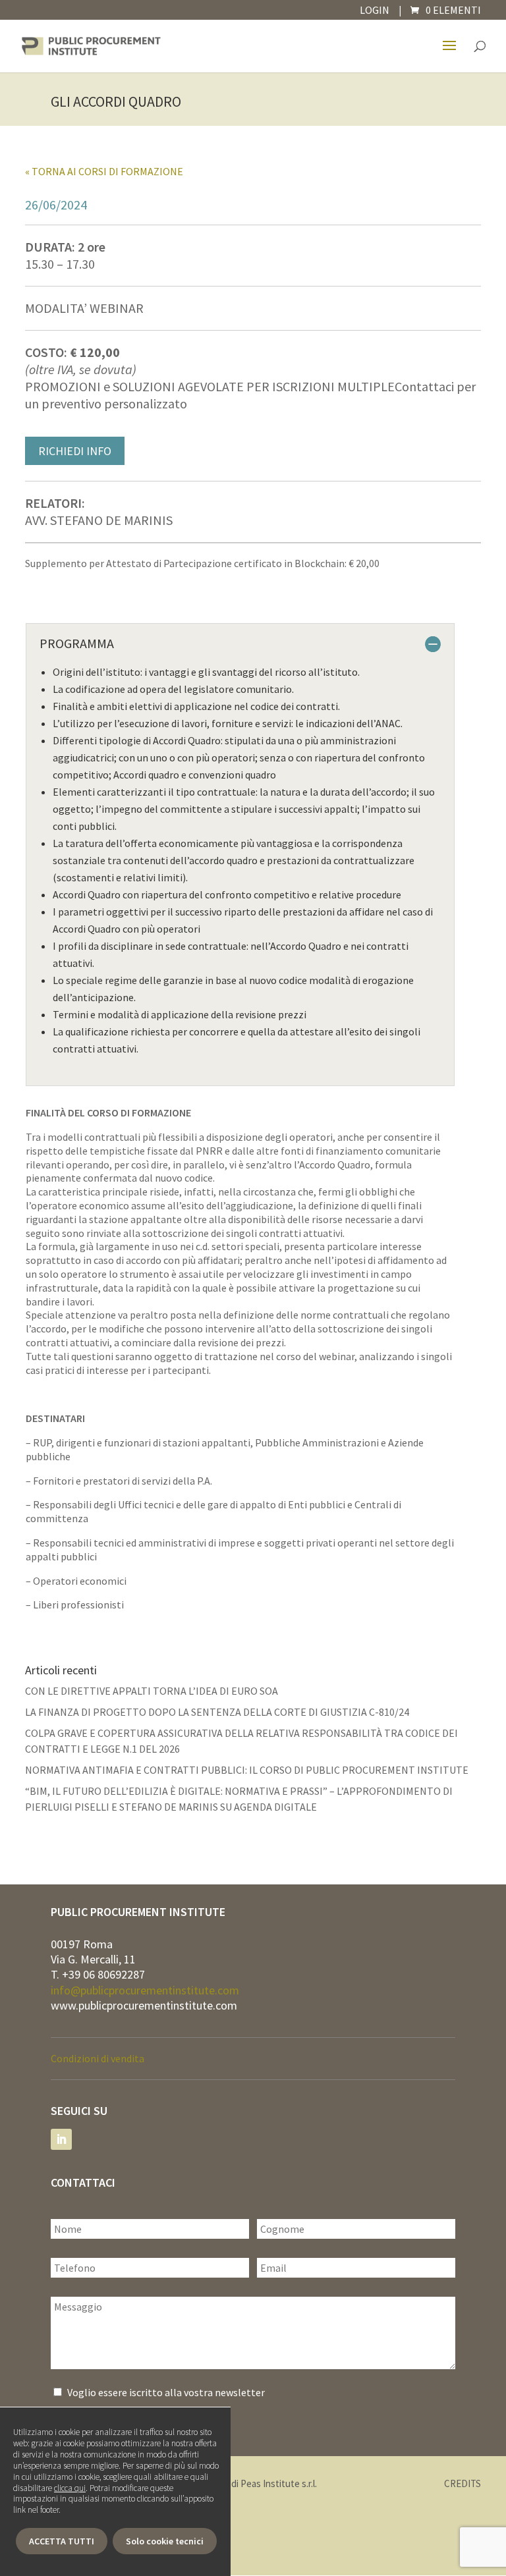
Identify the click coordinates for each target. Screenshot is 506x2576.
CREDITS (463, 2483)
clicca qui (70, 2488)
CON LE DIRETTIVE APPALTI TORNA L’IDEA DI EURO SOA (152, 1691)
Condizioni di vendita (98, 2058)
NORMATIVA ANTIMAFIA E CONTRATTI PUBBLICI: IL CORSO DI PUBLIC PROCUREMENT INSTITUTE (247, 1770)
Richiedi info (75, 451)
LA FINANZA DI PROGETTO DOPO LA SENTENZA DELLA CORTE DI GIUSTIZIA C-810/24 (217, 1712)
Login (375, 10)
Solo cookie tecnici (165, 2541)
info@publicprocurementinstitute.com (145, 1990)
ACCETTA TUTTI (62, 2541)
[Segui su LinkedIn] (61, 2139)
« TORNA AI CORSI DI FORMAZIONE (104, 171)
